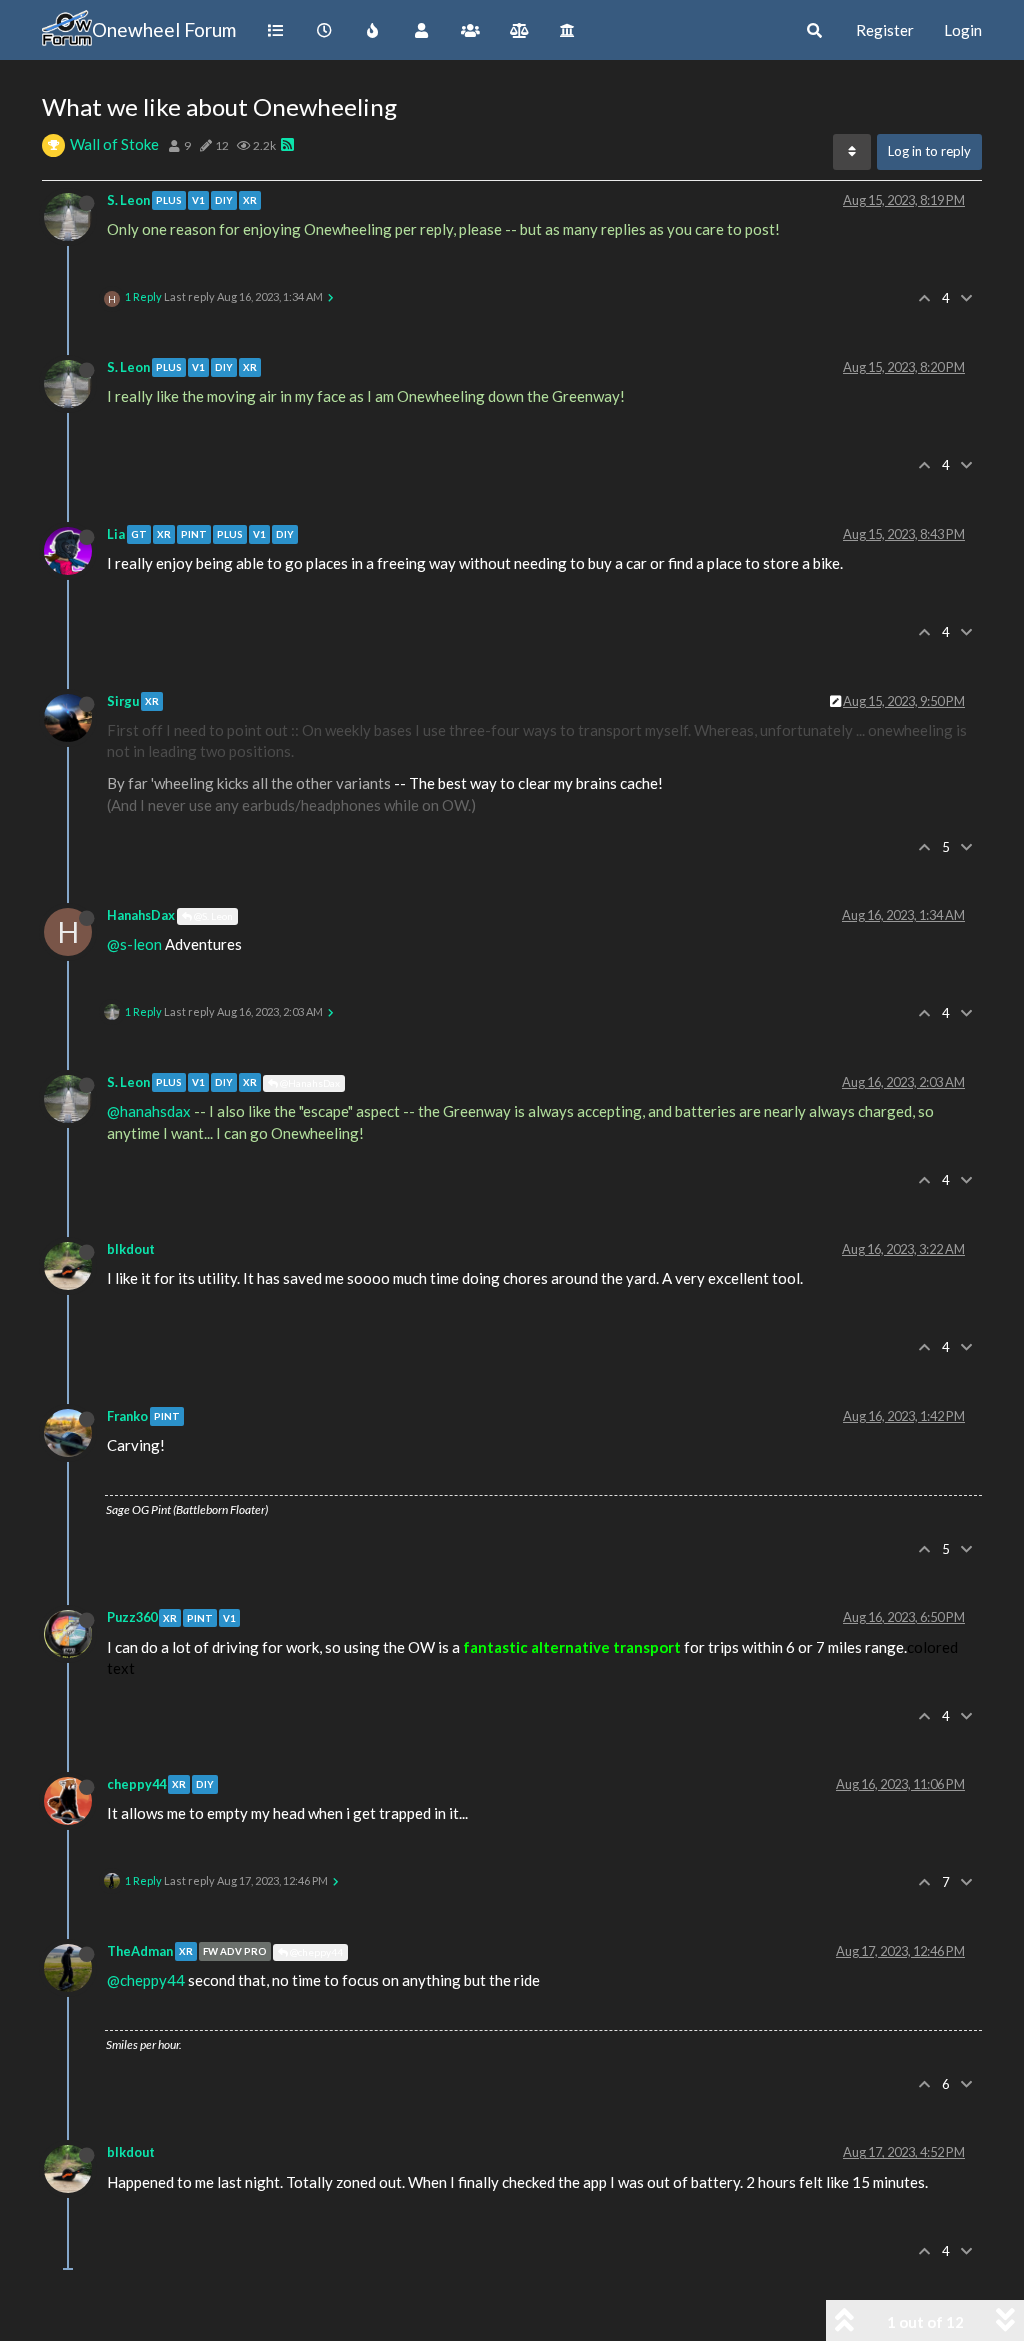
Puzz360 (132, 1617)
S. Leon (128, 200)
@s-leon (134, 944)
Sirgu (123, 701)
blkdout (131, 1249)
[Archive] (568, 30)
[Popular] (373, 30)
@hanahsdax (149, 1111)
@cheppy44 (315, 1952)
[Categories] (275, 30)
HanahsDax (141, 915)
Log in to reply (929, 151)
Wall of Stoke (114, 144)
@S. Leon (212, 916)
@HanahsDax (309, 1083)
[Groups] (470, 30)
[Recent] (324, 30)
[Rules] (519, 30)
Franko (127, 1416)
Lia (116, 534)
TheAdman (140, 1951)
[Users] (421, 30)
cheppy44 (136, 1784)
